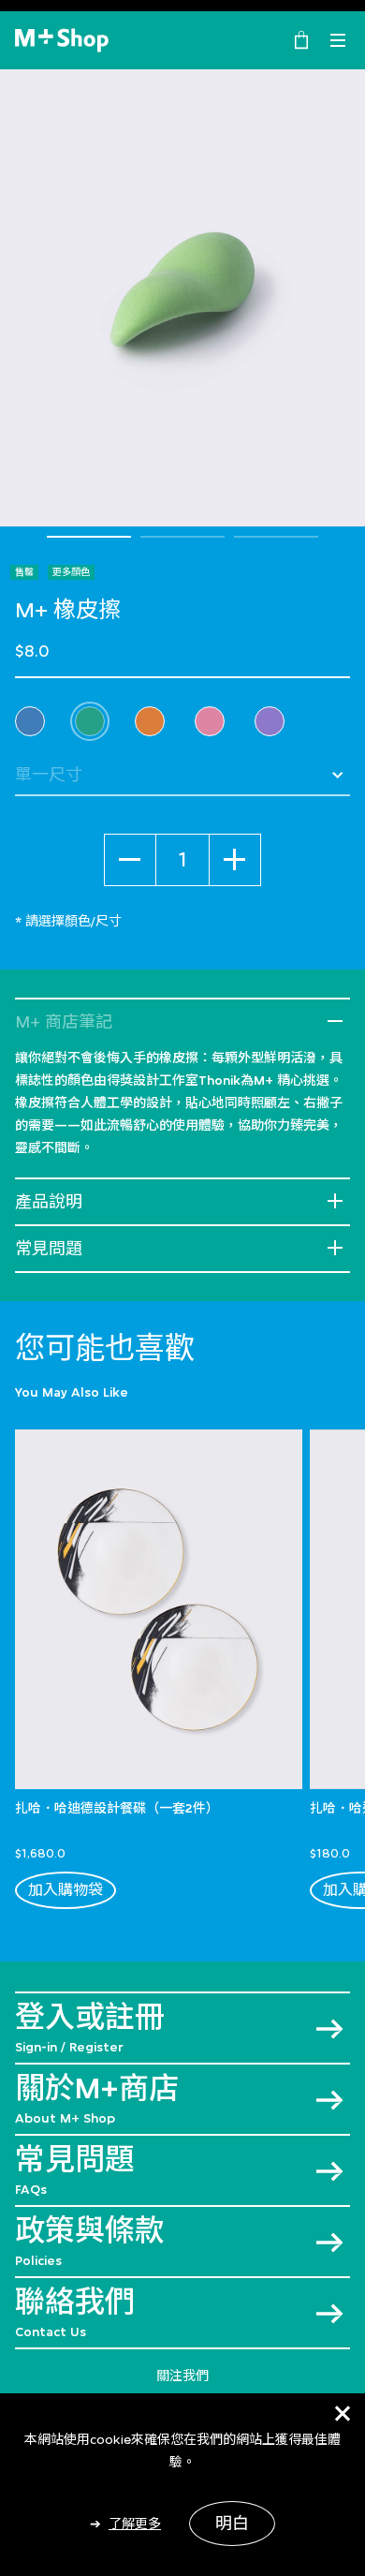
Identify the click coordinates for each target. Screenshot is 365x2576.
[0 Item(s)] (301, 38)
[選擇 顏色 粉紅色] (210, 721)
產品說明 (49, 1202)
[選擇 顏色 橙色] (150, 721)
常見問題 (49, 1249)
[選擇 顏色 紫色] (270, 721)
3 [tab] (276, 537)
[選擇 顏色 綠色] (90, 721)
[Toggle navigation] (338, 40)
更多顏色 (71, 572)
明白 (232, 2524)
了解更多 (135, 2524)
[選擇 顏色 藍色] (30, 721)
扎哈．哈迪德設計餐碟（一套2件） (117, 1808)
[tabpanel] (182, 298)
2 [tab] (182, 537)
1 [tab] (89, 537)
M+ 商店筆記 (64, 1022)
